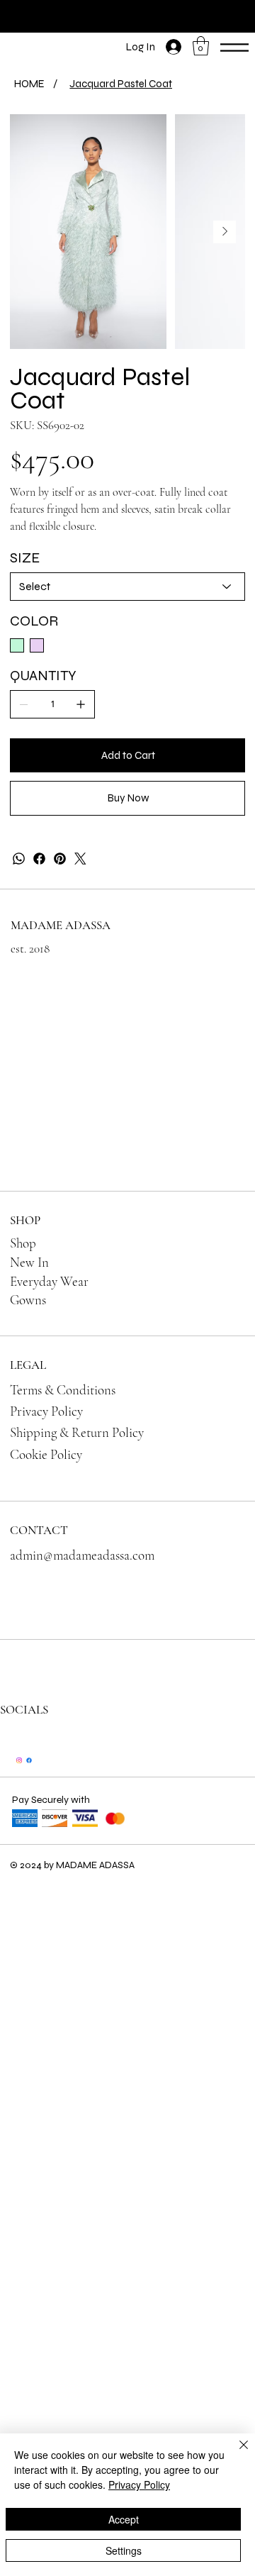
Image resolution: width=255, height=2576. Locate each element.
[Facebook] (39, 859)
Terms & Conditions (63, 1390)
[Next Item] (225, 232)
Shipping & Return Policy (77, 1432)
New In (29, 1262)
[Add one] (81, 704)
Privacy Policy (46, 1411)
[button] (201, 46)
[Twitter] (80, 859)
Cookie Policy (46, 1454)
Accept (124, 2519)
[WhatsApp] (19, 859)
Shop (23, 1243)
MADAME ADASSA (61, 925)
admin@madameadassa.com (82, 1555)
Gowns (28, 1300)
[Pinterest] (60, 859)
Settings (124, 2550)
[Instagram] (19, 1760)
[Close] (235, 2453)
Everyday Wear (49, 1281)
